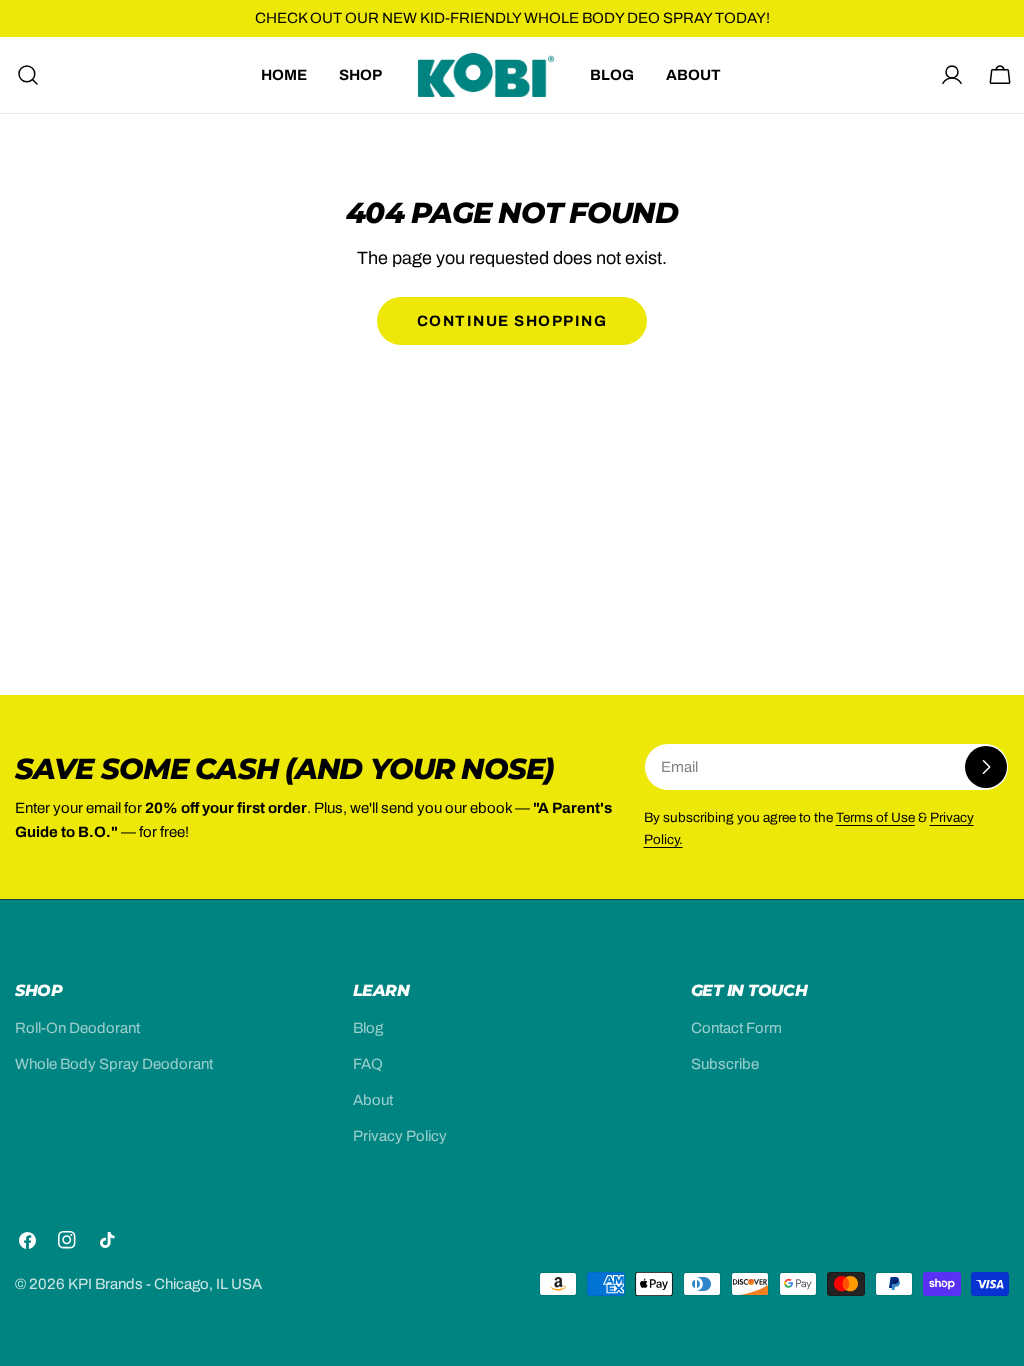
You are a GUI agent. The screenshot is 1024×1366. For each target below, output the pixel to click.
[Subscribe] (986, 767)
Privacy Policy (400, 1136)
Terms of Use (875, 817)
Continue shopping (512, 321)
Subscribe (725, 1064)
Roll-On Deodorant (77, 1028)
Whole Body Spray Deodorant (114, 1064)
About (373, 1100)
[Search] (22, 75)
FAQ (368, 1064)
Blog (368, 1028)
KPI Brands (105, 1284)
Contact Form (736, 1028)
